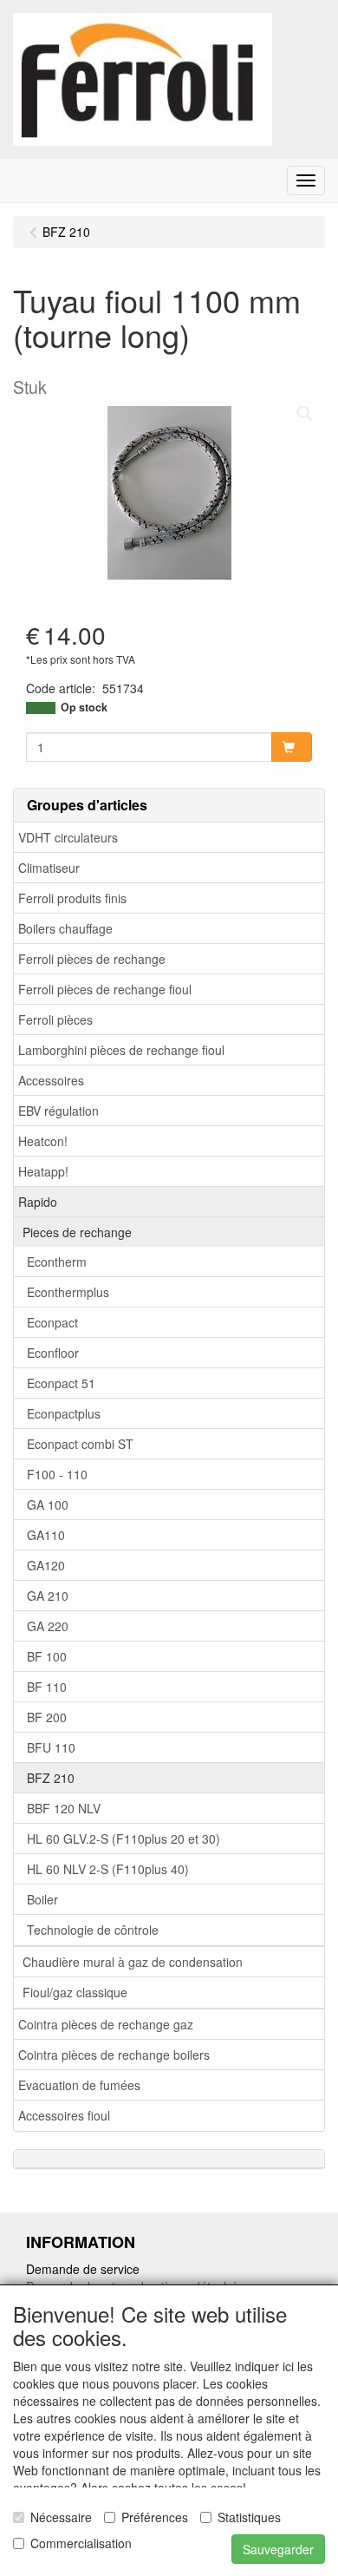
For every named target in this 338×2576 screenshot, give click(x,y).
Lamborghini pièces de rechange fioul (121, 1050)
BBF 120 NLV (64, 1808)
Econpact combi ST (80, 1444)
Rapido (38, 1202)
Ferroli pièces (55, 1019)
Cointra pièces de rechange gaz (106, 2024)
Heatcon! (43, 1141)
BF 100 (47, 1656)
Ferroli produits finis (72, 898)
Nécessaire (61, 2517)
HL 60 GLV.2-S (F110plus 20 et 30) (123, 1839)
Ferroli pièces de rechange (92, 959)
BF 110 (47, 1687)
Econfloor (53, 1353)
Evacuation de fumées (79, 2085)
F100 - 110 (57, 1474)
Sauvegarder (278, 2549)
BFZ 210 (51, 1778)
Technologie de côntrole (93, 1930)
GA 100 (48, 1504)
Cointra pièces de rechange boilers (114, 2055)
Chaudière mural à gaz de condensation (133, 1962)
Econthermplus (68, 1292)
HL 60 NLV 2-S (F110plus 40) (108, 1869)
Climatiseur (49, 868)
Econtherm (57, 1262)
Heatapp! (43, 1171)
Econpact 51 (61, 1383)
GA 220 (48, 1626)
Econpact (52, 1322)
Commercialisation (81, 2543)
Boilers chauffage (65, 928)
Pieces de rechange (77, 1232)
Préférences (155, 2517)
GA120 (46, 1565)
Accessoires (51, 1080)
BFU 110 (51, 1747)
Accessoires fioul (64, 2115)
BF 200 (47, 1717)
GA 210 (48, 1596)
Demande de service (83, 2269)
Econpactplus (64, 1413)
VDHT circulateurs (68, 837)
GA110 (46, 1535)
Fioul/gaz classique (75, 1992)
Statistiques (249, 2517)
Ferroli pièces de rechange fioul (105, 989)
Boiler (42, 1899)
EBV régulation (58, 1111)
